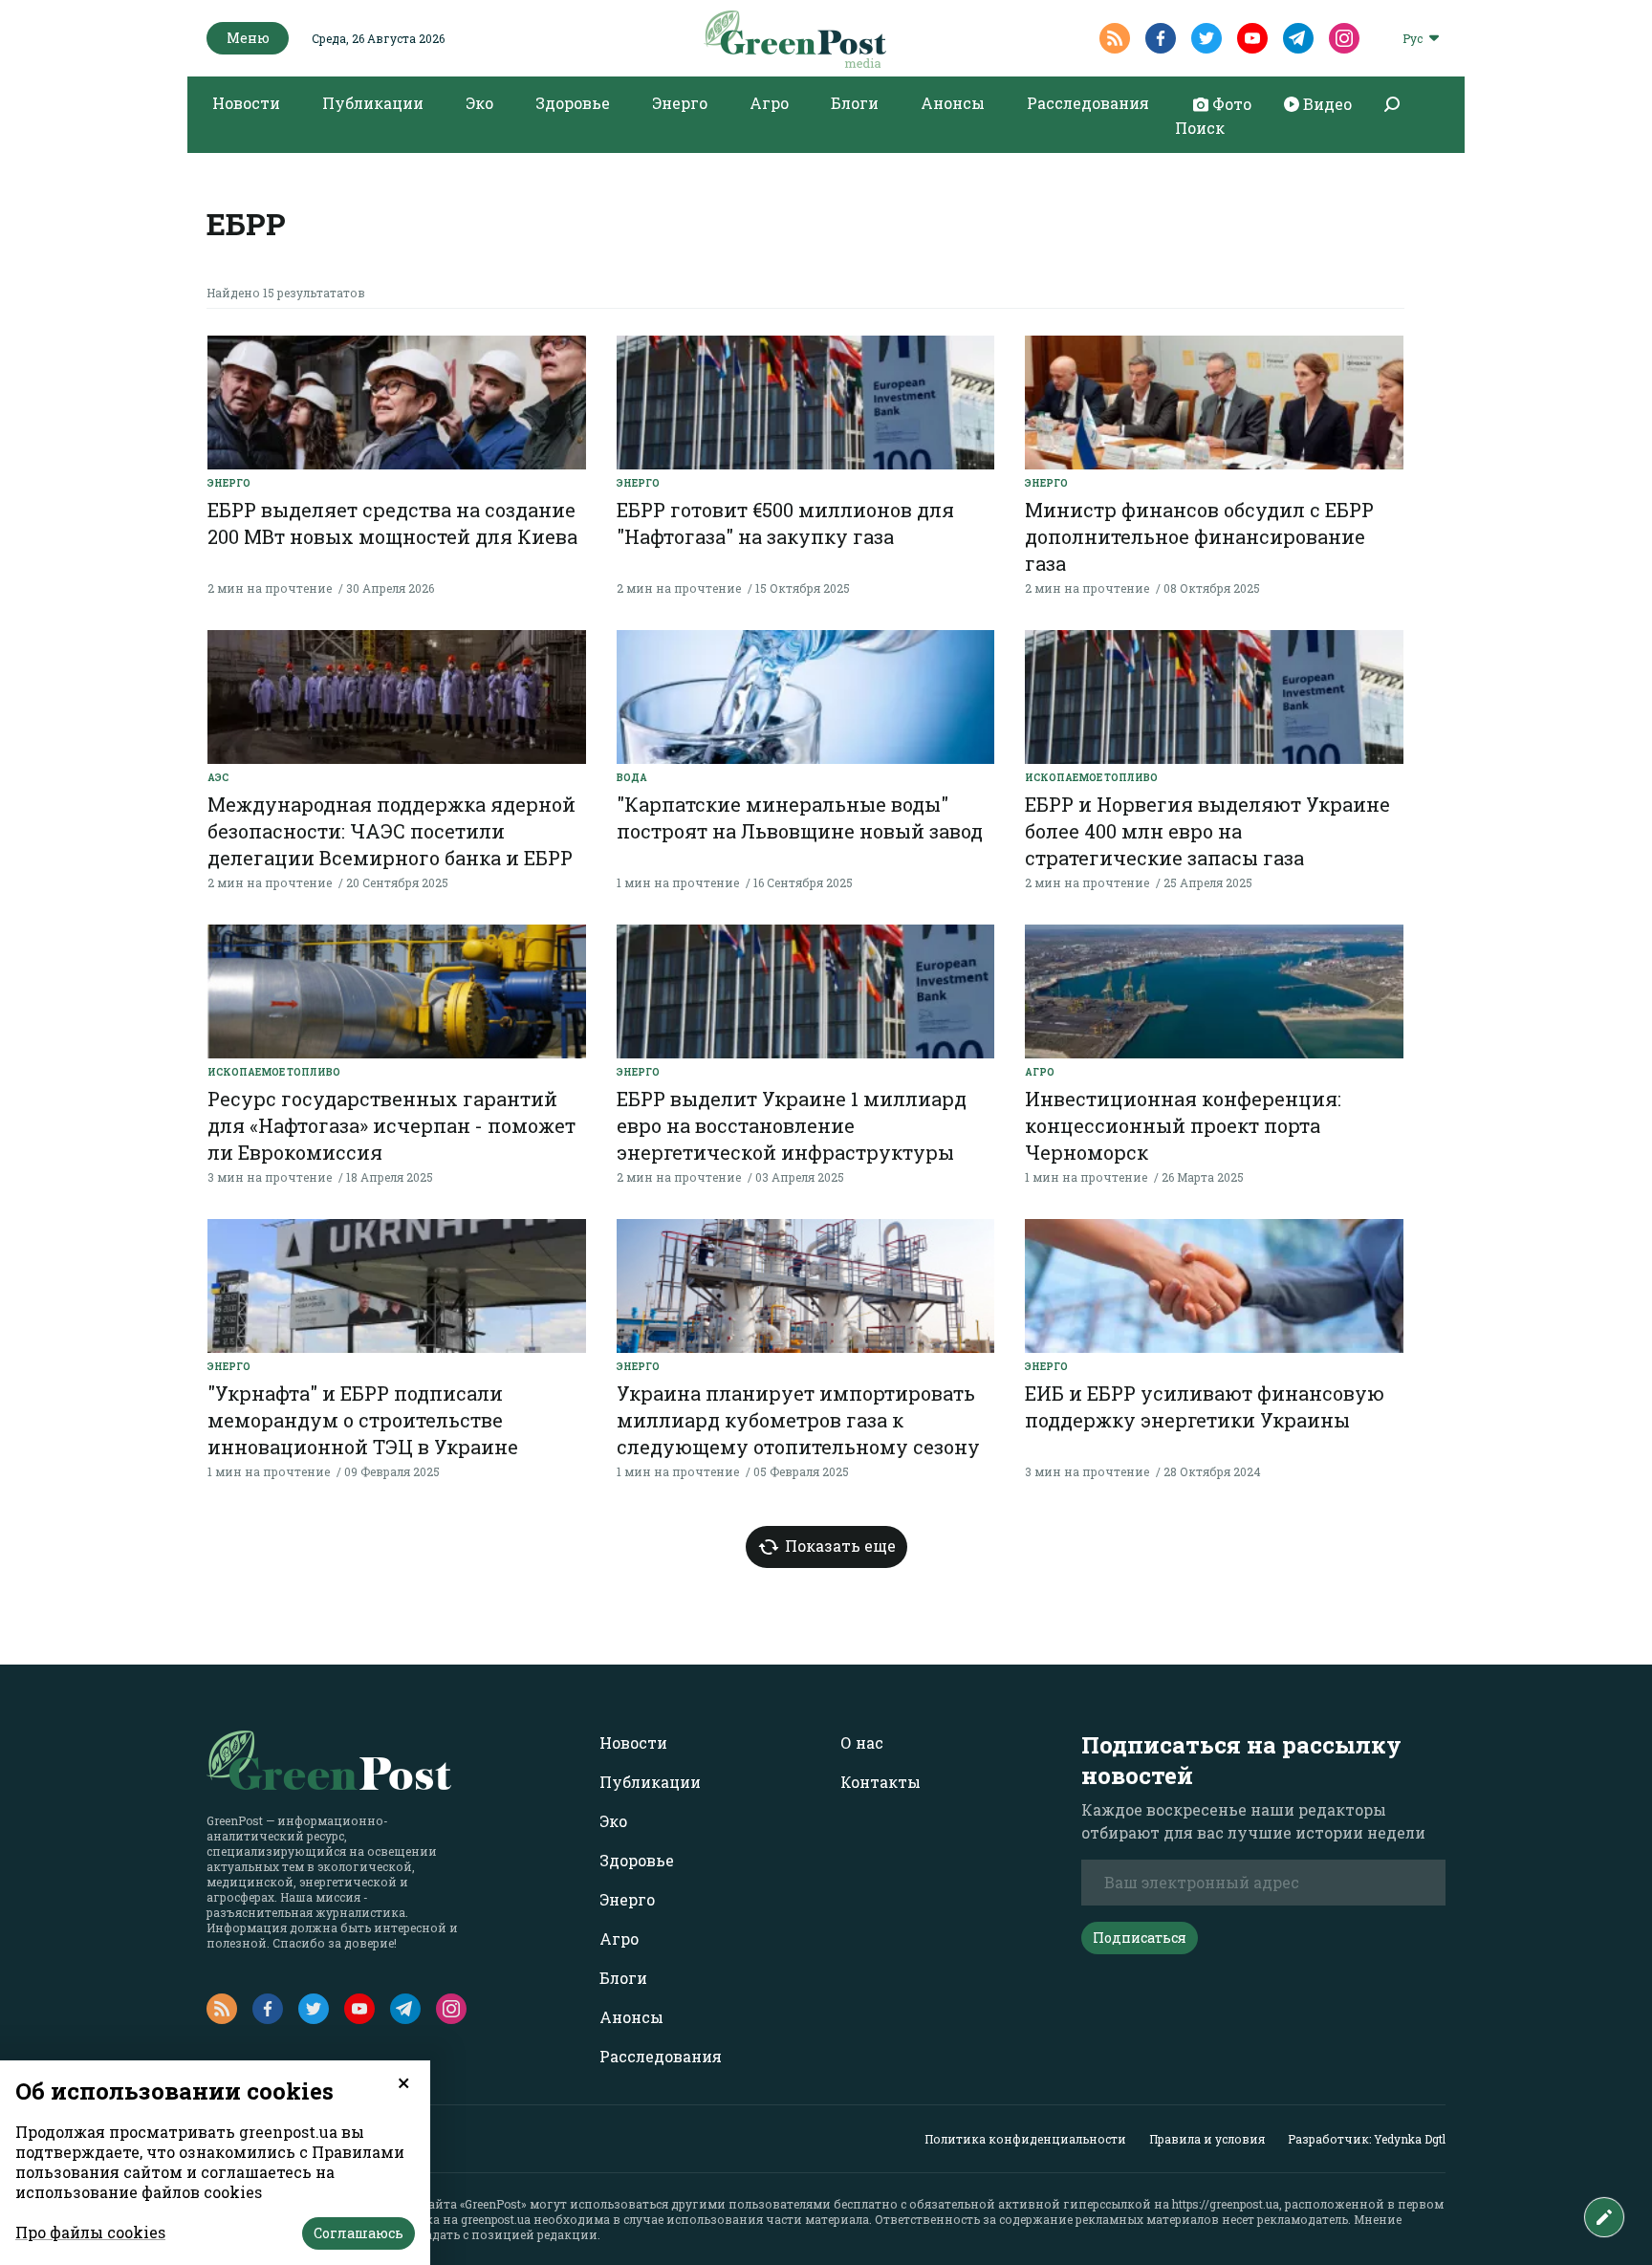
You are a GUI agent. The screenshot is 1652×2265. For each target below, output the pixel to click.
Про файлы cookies (90, 2232)
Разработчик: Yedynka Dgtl (1367, 2139)
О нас (862, 1742)
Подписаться (1140, 1938)
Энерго (680, 103)
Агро (769, 103)
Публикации (373, 103)
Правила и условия (1207, 2139)
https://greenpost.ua (1226, 2204)
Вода (632, 778)
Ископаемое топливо (1091, 778)
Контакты (880, 1782)
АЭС (218, 778)
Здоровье (573, 103)
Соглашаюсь (359, 2233)
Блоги (855, 103)
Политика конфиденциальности (1025, 2139)
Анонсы (953, 103)
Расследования (1088, 103)
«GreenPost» (493, 2204)
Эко (479, 103)
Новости (246, 103)
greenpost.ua (496, 2219)
